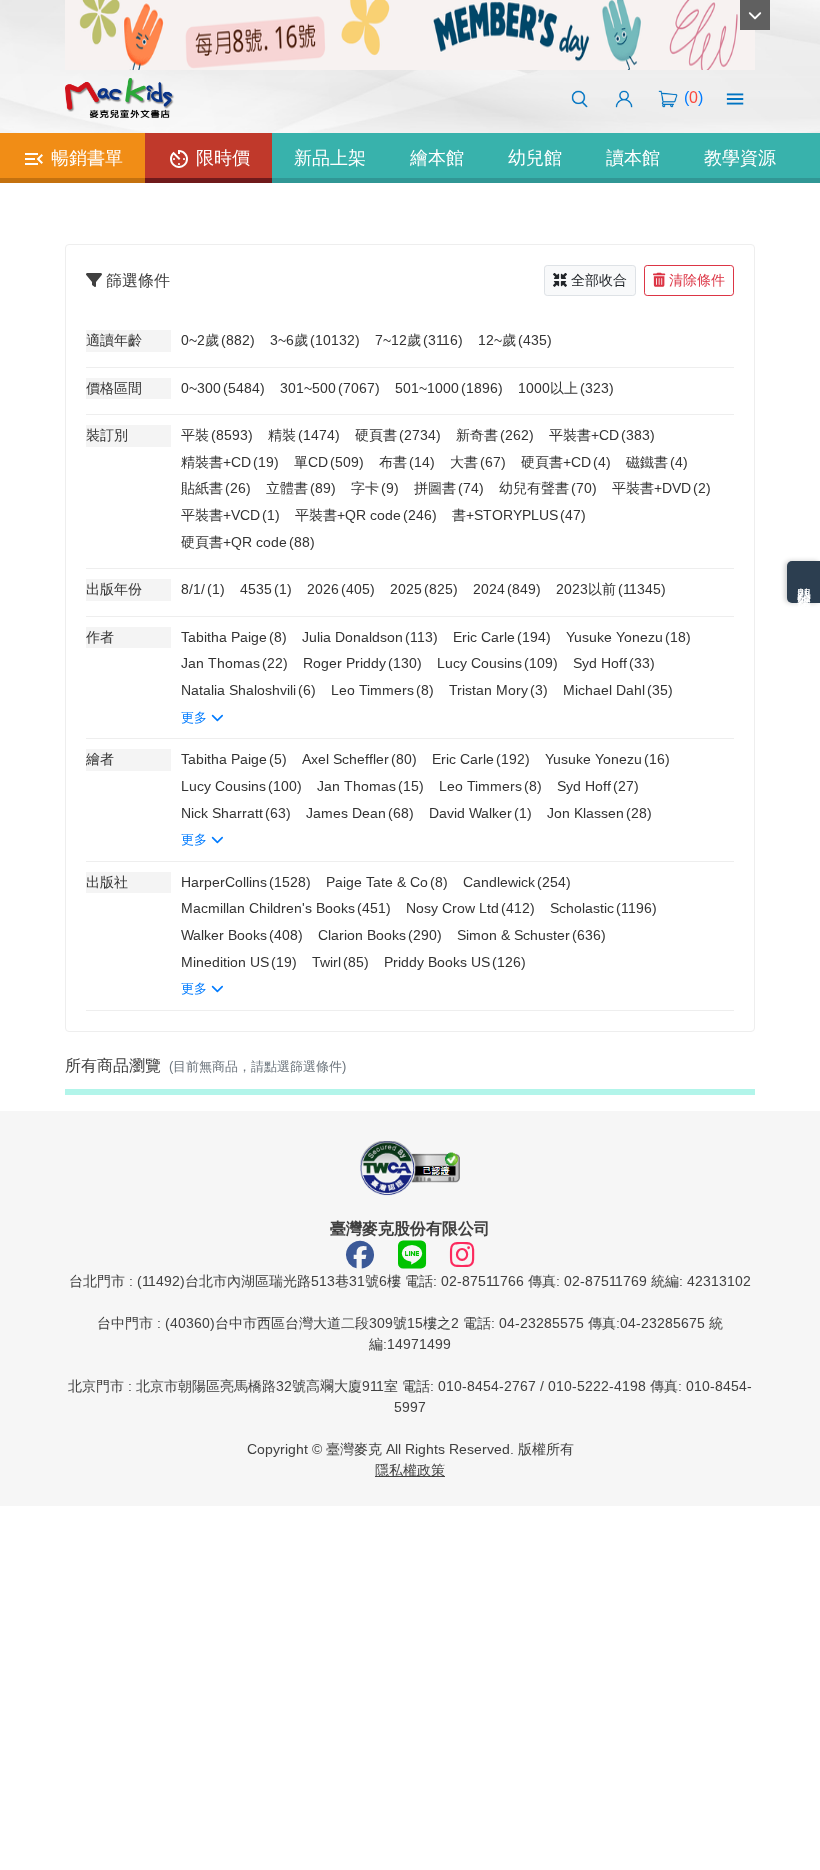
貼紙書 (216, 488)
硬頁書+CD (566, 462)
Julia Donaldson (370, 637)
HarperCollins (246, 882)
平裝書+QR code (366, 515)
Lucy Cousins (497, 663)
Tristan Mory (498, 690)
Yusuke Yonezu (628, 637)
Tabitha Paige (234, 637)
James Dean (360, 813)
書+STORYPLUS (519, 515)
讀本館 (633, 158)
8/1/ (203, 589)
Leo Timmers (382, 690)
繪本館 (437, 158)
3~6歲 (315, 340)
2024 (507, 589)
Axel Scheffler (359, 759)
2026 (341, 589)
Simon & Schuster (531, 935)
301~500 (330, 388)
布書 (407, 462)
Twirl (340, 962)
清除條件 (697, 280)
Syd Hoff (614, 663)
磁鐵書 (657, 462)
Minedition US (239, 962)
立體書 (301, 488)
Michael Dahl (618, 690)
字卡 (375, 488)
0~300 (223, 388)
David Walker (480, 813)
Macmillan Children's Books (286, 908)
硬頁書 (398, 435)
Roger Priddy (362, 663)
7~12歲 (419, 340)
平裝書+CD (602, 435)
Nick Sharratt (236, 813)
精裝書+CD (230, 462)
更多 (196, 717)
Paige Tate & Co (387, 882)
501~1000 (449, 388)
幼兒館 (535, 158)
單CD (329, 462)
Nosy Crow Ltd (470, 908)
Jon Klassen (599, 813)
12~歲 (515, 340)
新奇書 (495, 435)
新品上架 (330, 158)
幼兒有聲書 (548, 488)
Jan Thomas (234, 663)
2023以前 (611, 589)
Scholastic (603, 908)
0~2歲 (218, 340)
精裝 (304, 435)
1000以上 (566, 388)
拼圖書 (449, 488)
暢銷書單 (84, 158)
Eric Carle (502, 637)
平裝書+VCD (230, 515)
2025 (424, 589)
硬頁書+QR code (248, 542)
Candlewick (517, 882)
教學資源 (740, 158)
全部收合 (599, 280)
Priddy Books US (455, 962)
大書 (478, 462)
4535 (266, 589)
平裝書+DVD (661, 488)
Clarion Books (380, 935)
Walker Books (242, 935)
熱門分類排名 (804, 582)
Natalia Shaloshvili (248, 690)
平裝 (217, 435)
